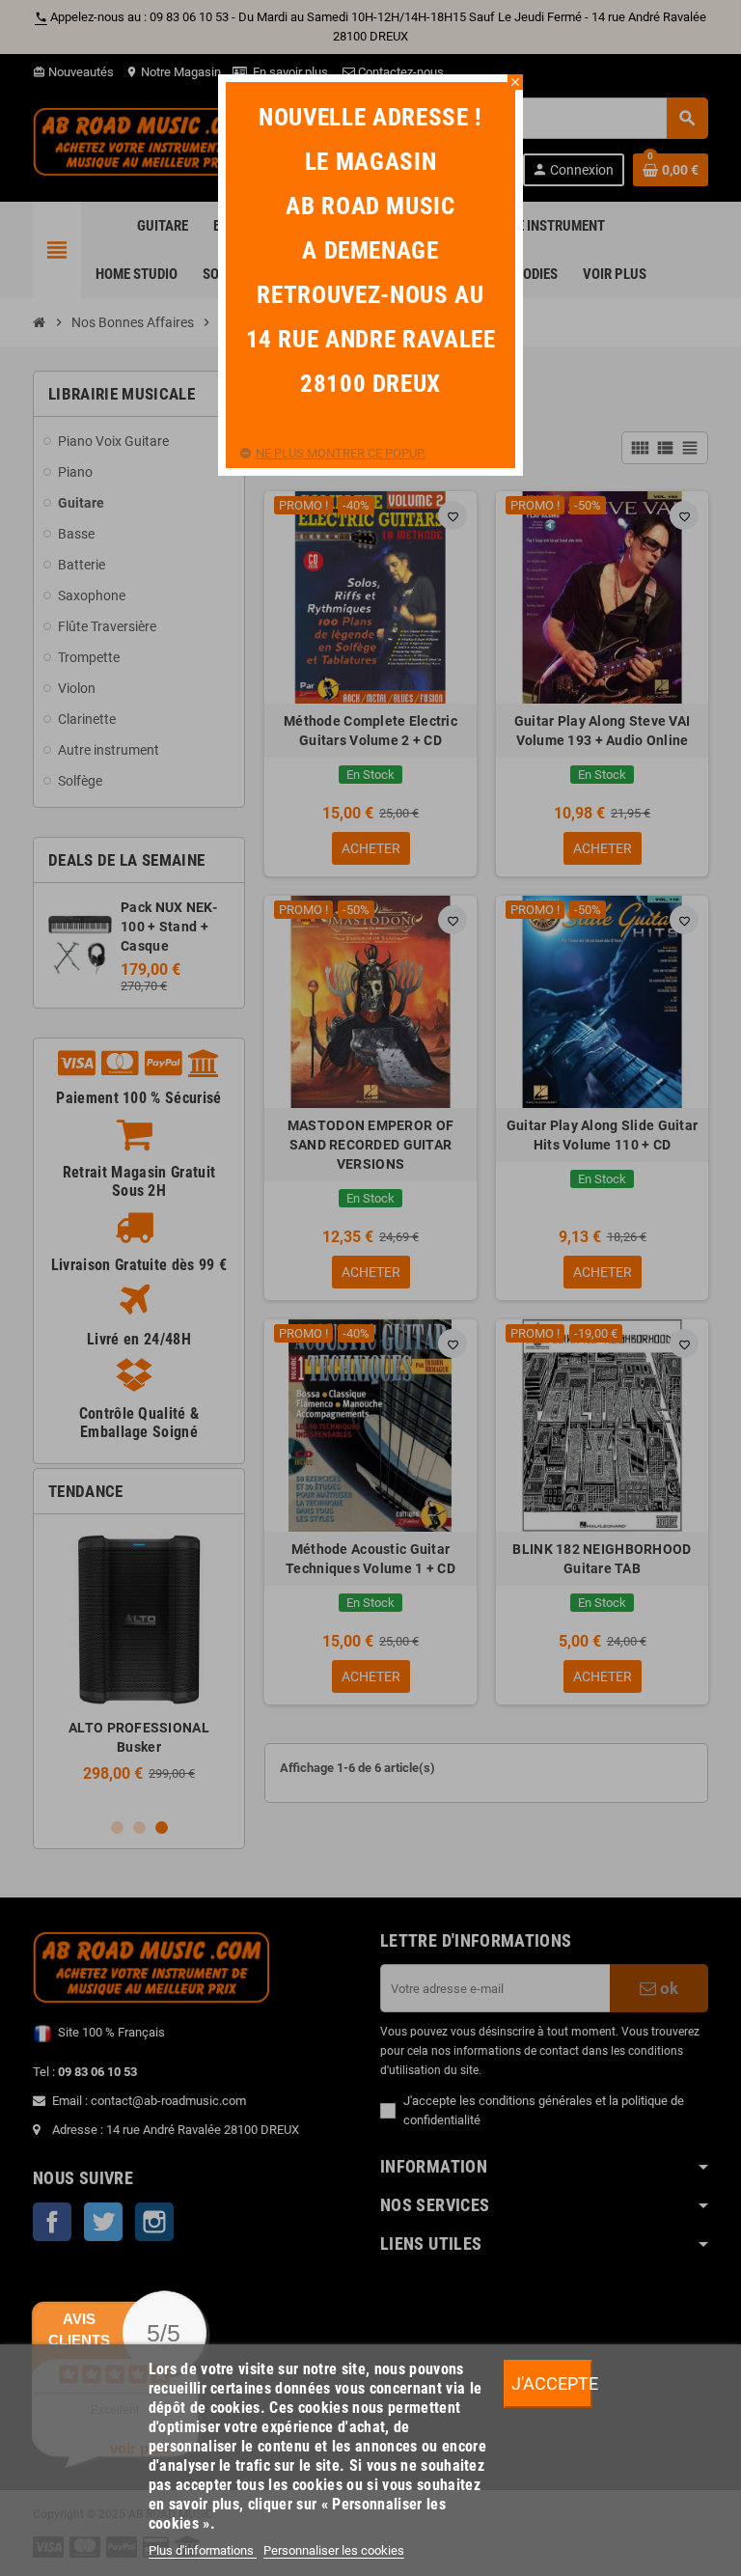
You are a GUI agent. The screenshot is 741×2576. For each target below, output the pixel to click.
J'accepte (552, 2383)
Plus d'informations (203, 2550)
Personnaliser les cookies (334, 2550)
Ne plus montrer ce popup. (341, 453)
